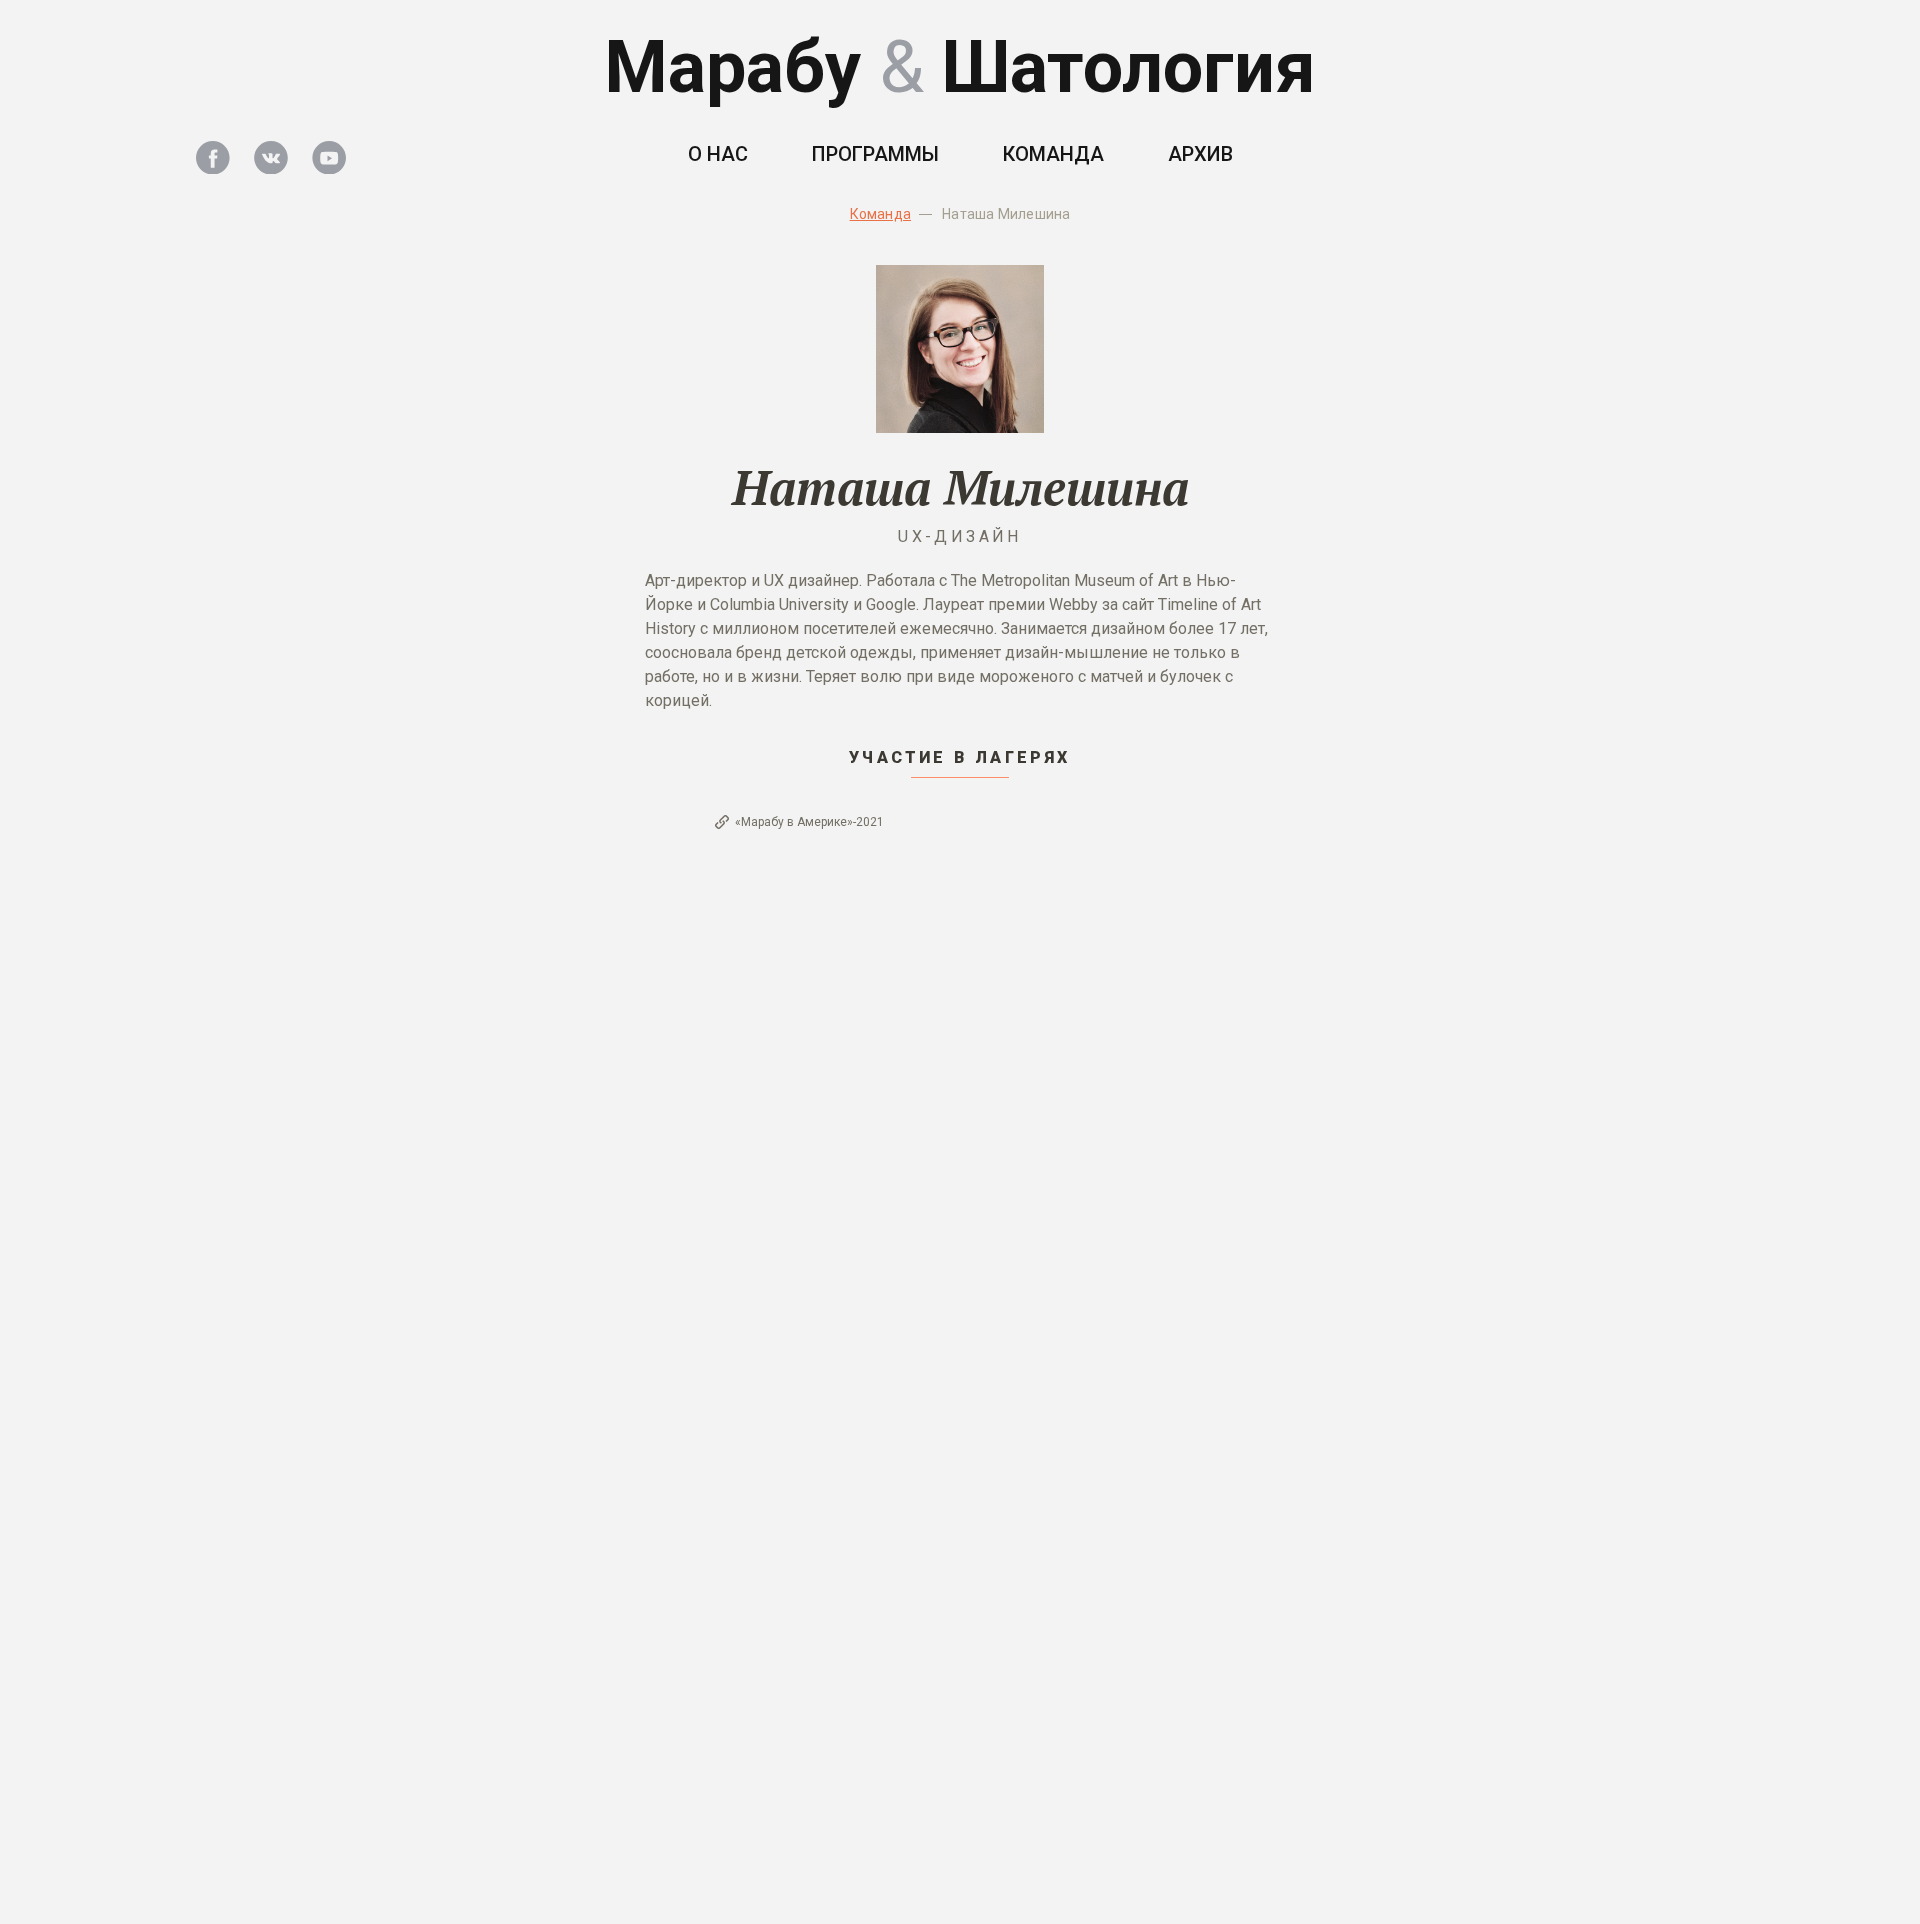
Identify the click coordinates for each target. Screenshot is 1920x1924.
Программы (875, 154)
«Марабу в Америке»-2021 (809, 822)
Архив (1200, 154)
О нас (718, 154)
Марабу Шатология (960, 68)
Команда (1053, 154)
